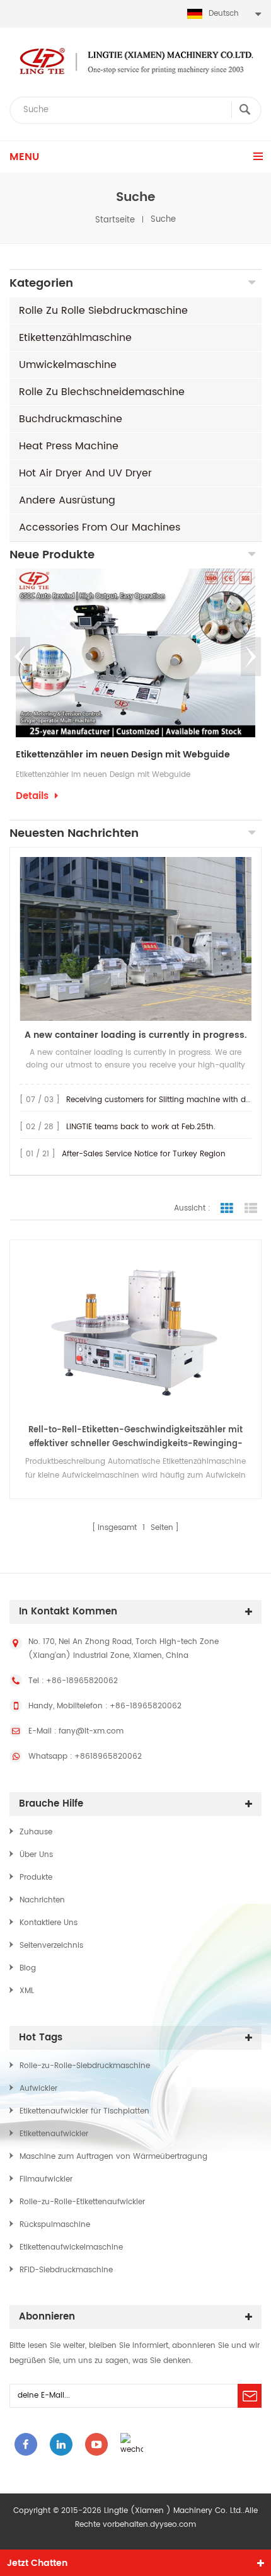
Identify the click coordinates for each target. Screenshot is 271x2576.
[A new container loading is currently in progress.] (135, 939)
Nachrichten (42, 1900)
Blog (28, 1968)
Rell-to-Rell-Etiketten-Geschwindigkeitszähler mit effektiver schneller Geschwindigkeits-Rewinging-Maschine (135, 1437)
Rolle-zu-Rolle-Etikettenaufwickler (82, 2202)
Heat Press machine (69, 446)
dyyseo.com (173, 2525)
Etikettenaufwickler (54, 2134)
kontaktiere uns (49, 1923)
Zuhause (36, 1832)
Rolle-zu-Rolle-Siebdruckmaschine (85, 2066)
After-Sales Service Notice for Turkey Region (144, 1154)
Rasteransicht (227, 1209)
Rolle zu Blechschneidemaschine (102, 392)
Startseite (115, 220)
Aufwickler (38, 2089)
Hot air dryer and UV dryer (85, 473)
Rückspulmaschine (55, 2225)
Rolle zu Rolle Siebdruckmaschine (103, 311)
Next (251, 657)
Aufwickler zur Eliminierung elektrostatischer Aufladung (135, 755)
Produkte (36, 1877)
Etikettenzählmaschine (75, 338)
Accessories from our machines (100, 527)
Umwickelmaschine (68, 365)
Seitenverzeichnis (51, 1946)
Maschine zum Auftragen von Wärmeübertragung (113, 2157)
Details (32, 813)
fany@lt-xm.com (91, 1731)
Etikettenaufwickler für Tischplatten (84, 2111)
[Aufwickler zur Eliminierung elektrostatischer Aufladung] (135, 653)
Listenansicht (251, 1209)
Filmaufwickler (46, 2179)
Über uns (36, 1855)
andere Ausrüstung (67, 500)
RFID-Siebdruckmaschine (66, 2270)
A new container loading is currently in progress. (135, 1035)
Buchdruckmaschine (71, 419)
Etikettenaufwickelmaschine (71, 2247)
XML (27, 1991)
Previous (20, 657)
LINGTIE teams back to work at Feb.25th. (141, 1127)
